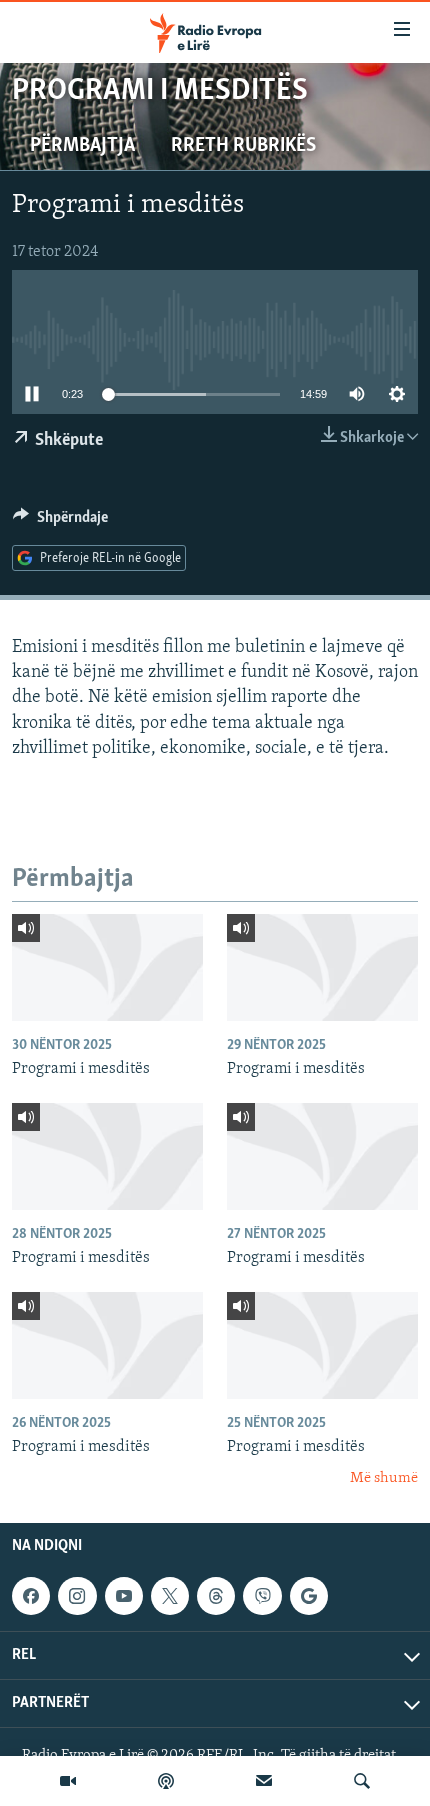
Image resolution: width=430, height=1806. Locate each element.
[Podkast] (166, 1781)
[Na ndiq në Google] (309, 1596)
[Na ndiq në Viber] (262, 1596)
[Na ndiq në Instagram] (77, 1596)
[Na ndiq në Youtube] (124, 1596)
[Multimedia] (68, 1781)
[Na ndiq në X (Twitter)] (170, 1596)
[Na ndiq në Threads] (216, 1596)
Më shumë (384, 1478)
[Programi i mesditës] (107, 967)
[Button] (60, 522)
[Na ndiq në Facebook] (31, 1596)
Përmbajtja (82, 146)
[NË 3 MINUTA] (264, 1781)
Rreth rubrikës (243, 146)
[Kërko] (362, 1781)
